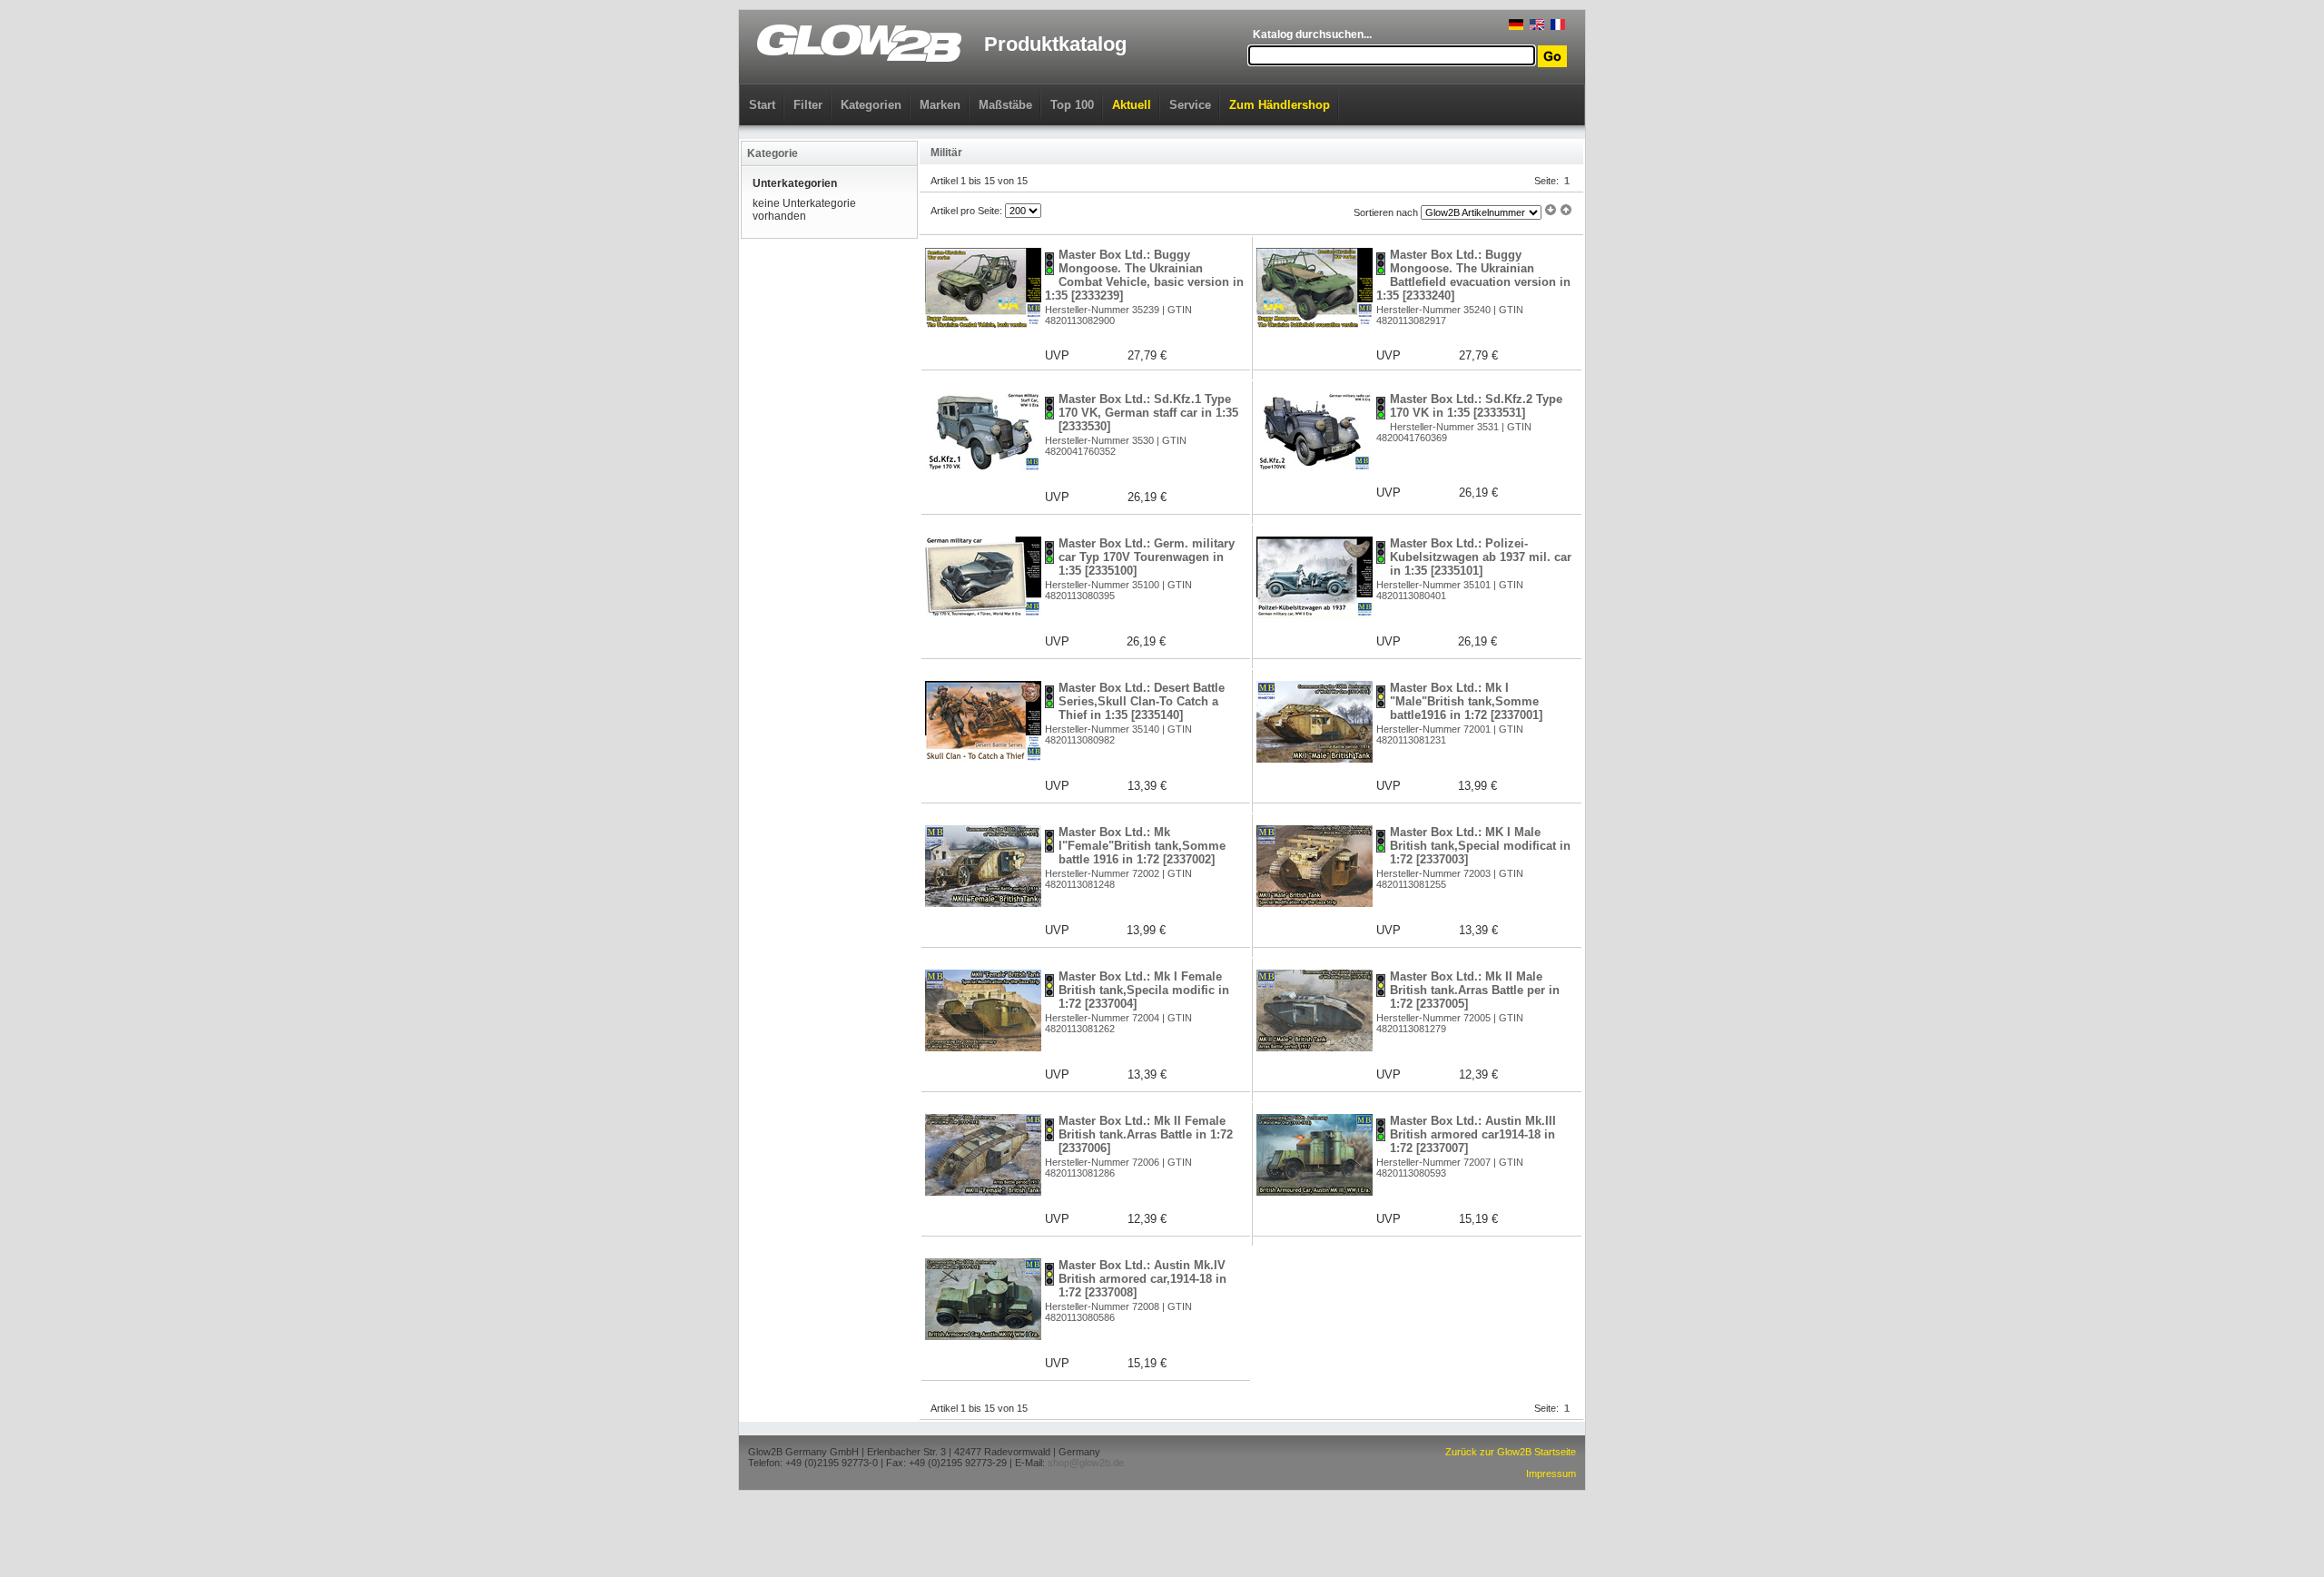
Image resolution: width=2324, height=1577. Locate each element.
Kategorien (871, 105)
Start (762, 105)
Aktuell (1132, 105)
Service (1190, 105)
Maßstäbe (1005, 105)
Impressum (1551, 1474)
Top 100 (1072, 105)
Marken (940, 105)
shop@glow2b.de (1086, 1463)
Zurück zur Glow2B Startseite (1511, 1452)
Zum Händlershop (1280, 105)
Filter (808, 105)
